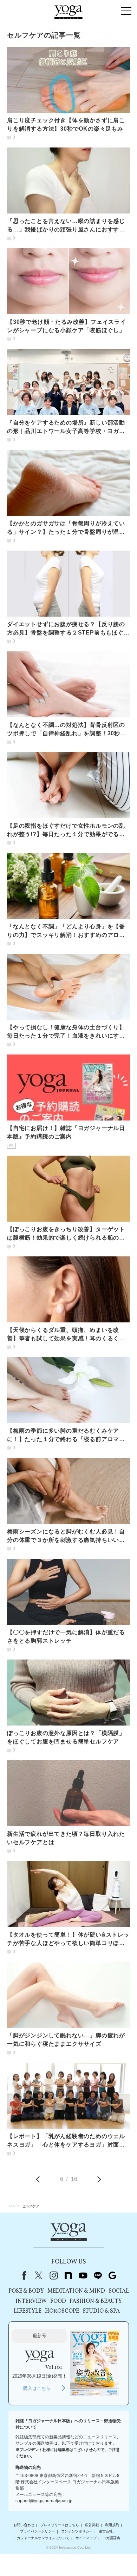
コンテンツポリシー (77, 2532)
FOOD (58, 2301)
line (98, 2275)
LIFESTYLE (28, 2311)
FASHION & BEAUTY (96, 2301)
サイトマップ (86, 2538)
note (68, 2275)
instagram (53, 2275)
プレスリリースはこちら (60, 2525)
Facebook (23, 2275)
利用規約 (112, 2525)
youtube (83, 2275)
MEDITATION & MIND (76, 2291)
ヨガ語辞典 (111, 2538)
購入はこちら (37, 2388)
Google (112, 2275)
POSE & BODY (26, 2291)
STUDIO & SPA (101, 2311)
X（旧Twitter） (39, 2275)
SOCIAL (119, 2291)
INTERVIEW (31, 2301)
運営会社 (106, 2532)
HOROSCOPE (62, 2311)
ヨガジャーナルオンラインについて (41, 2538)
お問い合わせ (24, 2525)
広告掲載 (92, 2525)
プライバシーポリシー (38, 2532)
